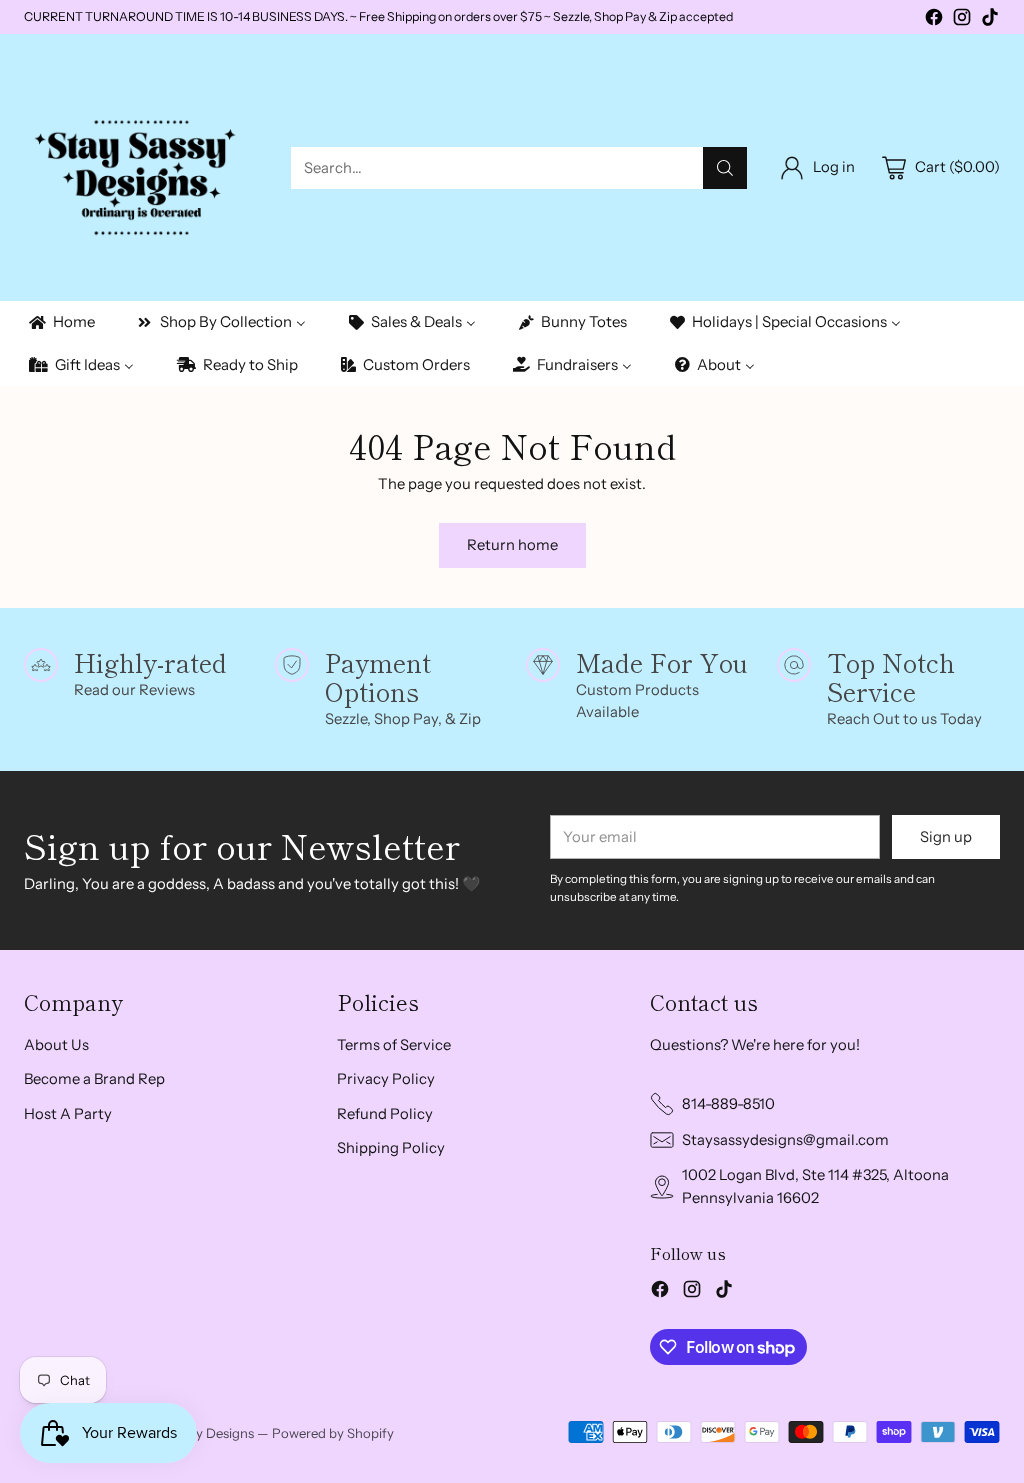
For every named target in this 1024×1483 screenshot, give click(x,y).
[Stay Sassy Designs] (141, 167)
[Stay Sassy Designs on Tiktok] (990, 20)
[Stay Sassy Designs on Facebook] (934, 20)
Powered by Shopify (333, 1433)
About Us (56, 1045)
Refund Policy (385, 1114)
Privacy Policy (386, 1079)
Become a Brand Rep (94, 1079)
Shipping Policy (391, 1148)
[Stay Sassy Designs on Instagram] (962, 20)
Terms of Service (394, 1045)
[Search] (725, 168)
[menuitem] (60, 322)
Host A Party (68, 1114)
